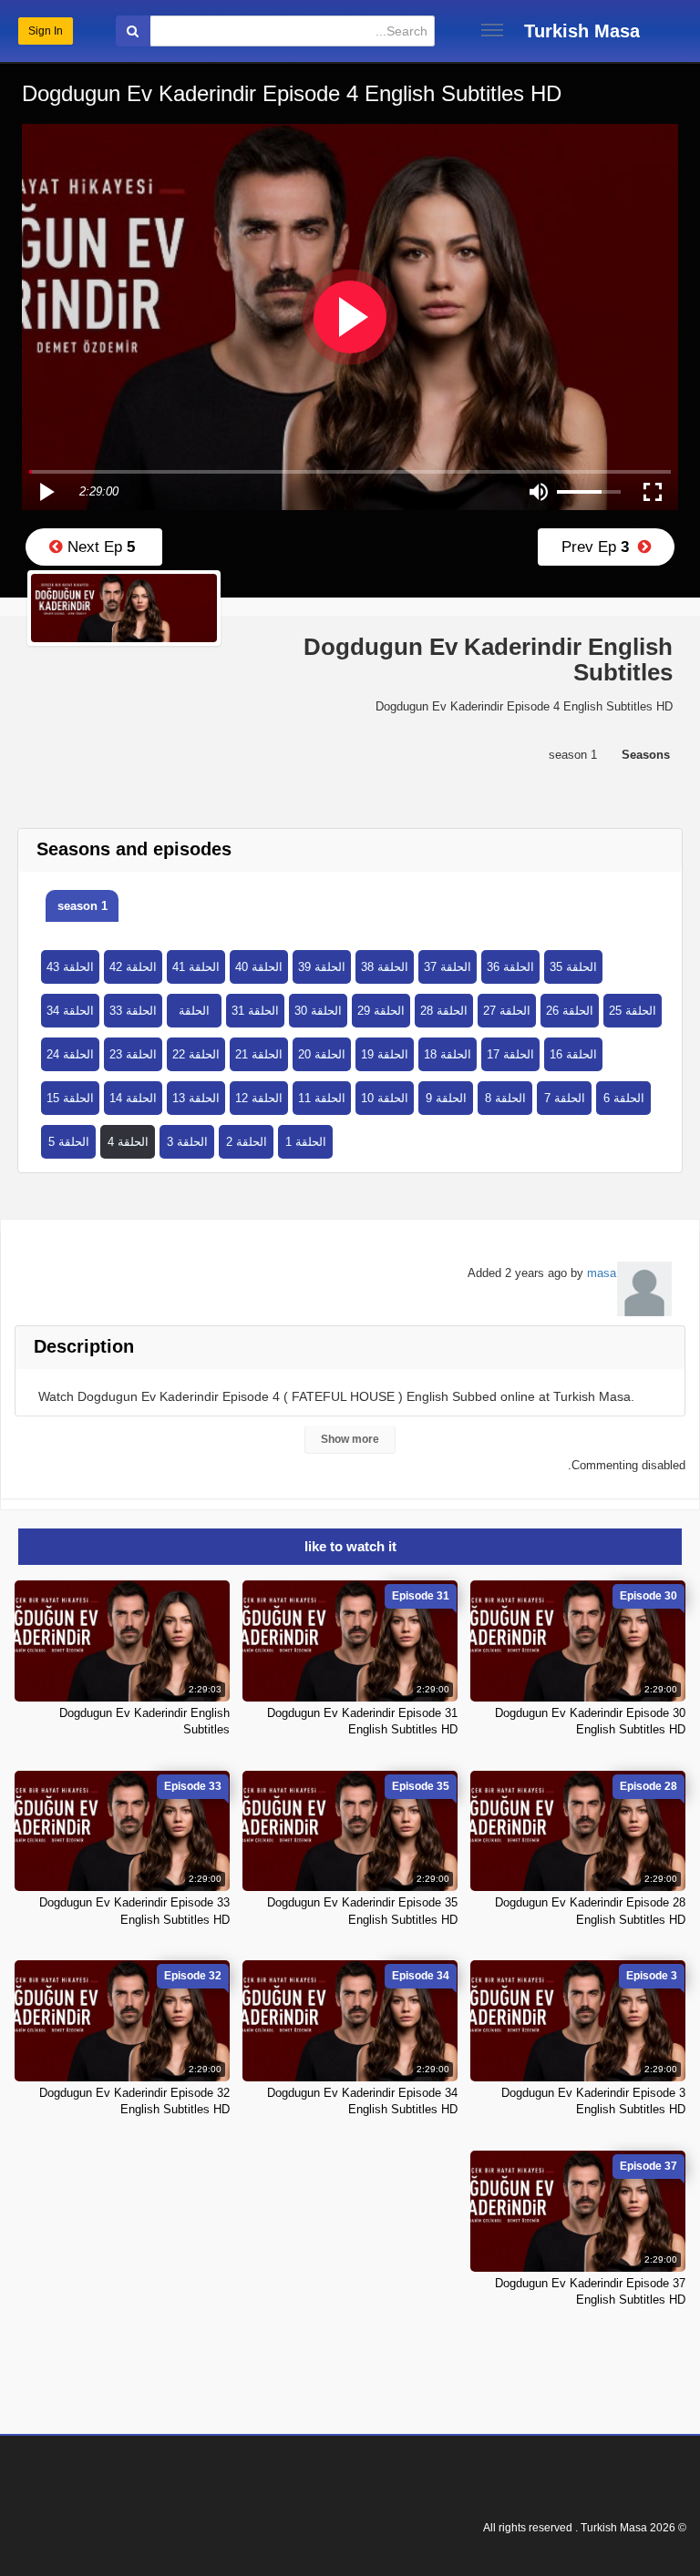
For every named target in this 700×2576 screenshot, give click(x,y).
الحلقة (194, 1011)
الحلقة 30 (318, 1011)
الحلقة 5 (69, 1142)
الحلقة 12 (259, 1098)
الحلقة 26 (570, 1011)
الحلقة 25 (633, 1011)
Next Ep (99, 547)
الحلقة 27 (507, 1011)
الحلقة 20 (322, 1054)
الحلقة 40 (259, 967)
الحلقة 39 (322, 967)
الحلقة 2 (247, 1142)
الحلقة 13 (196, 1098)
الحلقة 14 (133, 1098)
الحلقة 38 (385, 967)
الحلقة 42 (133, 967)
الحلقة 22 (196, 1054)
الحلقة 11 (322, 1098)
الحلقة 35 (573, 967)
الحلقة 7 (565, 1098)
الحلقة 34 (70, 1011)
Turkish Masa (582, 31)
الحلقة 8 (505, 1098)
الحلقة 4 (128, 1142)
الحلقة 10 (385, 1098)
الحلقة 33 (133, 1011)
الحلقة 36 (510, 967)
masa (602, 1273)
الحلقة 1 (306, 1142)
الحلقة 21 (259, 1054)
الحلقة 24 (70, 1054)
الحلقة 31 (255, 1011)
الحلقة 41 (196, 967)
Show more (350, 1439)
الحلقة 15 (70, 1098)
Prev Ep (600, 547)
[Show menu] (492, 30)
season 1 (82, 906)
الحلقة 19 (385, 1054)
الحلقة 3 (187, 1142)
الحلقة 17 (510, 1054)
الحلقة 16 (573, 1054)
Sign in (46, 31)
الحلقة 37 (448, 967)
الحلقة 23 (133, 1054)
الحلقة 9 (446, 1098)
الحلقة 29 (381, 1011)
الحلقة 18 (448, 1054)
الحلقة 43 (70, 967)
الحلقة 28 (444, 1011)
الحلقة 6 (624, 1098)
